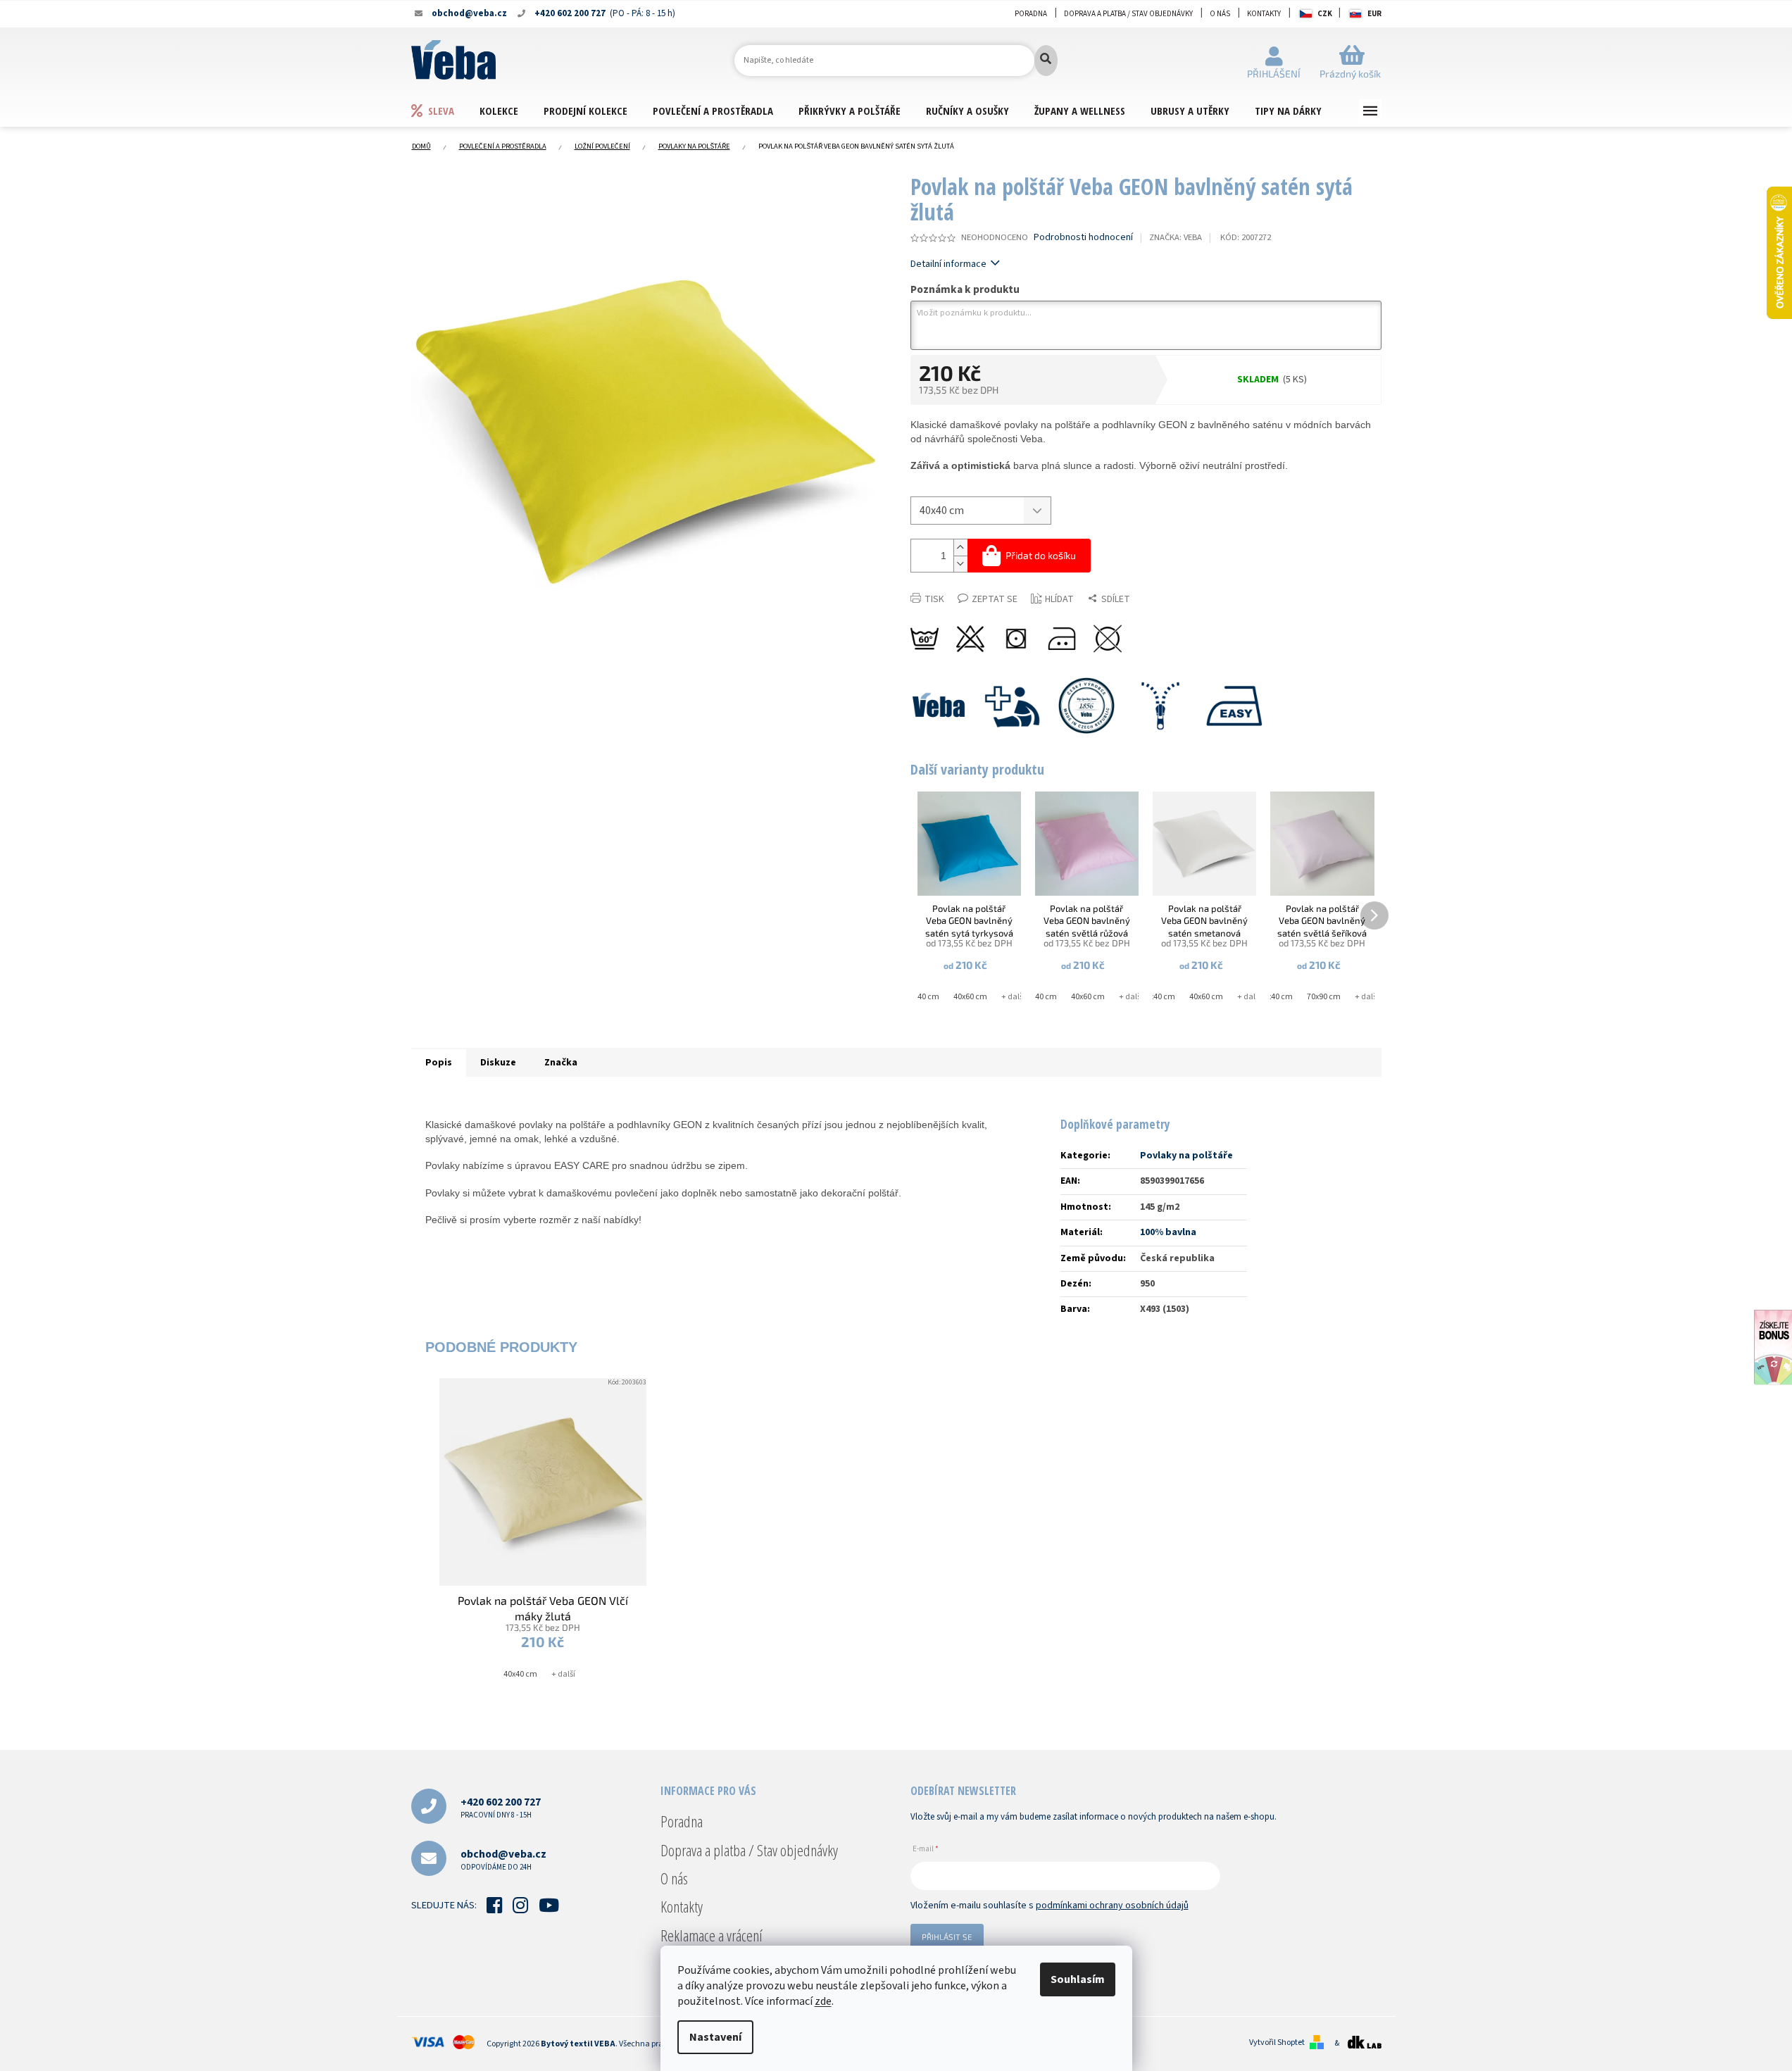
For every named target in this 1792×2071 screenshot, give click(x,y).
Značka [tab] (561, 1063)
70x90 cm (1324, 997)
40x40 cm (922, 997)
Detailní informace (948, 264)
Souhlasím (1078, 1979)
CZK (1325, 14)
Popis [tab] (439, 1063)
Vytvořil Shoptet (1277, 2043)
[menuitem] (445, 110)
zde (823, 2001)
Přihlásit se (947, 1937)
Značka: (1176, 237)
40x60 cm (970, 997)
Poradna (1031, 14)
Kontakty (1264, 14)
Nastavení (715, 2037)
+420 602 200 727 (501, 1807)
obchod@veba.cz (503, 1859)
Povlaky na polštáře (1186, 1156)
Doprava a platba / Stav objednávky (1128, 14)
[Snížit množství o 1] (960, 564)
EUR (1374, 14)
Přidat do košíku (1041, 555)
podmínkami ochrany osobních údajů (1112, 1906)
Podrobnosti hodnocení (1083, 238)
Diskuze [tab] (498, 1063)
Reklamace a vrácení (712, 1935)
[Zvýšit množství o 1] (960, 548)
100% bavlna (1168, 1232)
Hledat (1046, 61)
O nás (1220, 14)
